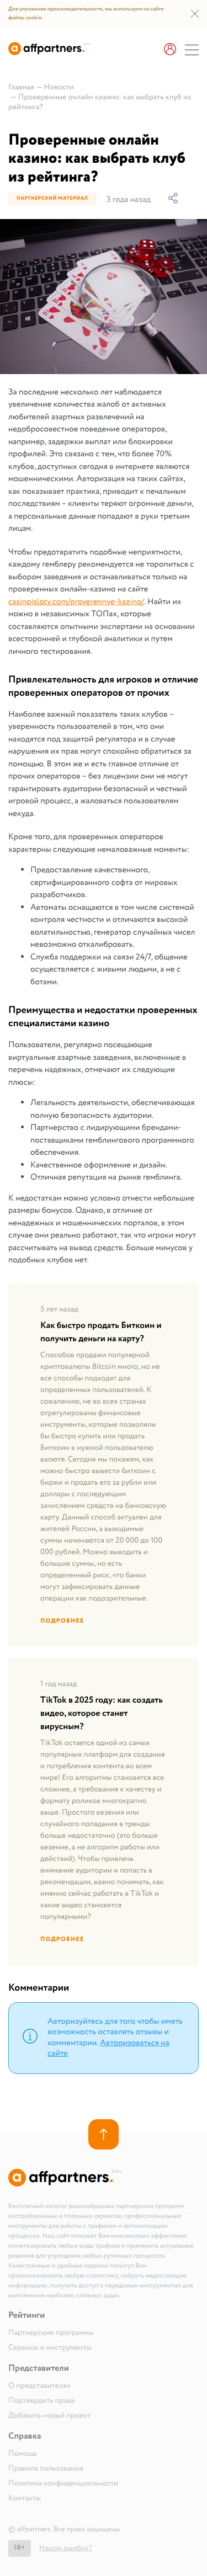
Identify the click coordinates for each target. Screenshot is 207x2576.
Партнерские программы (51, 2333)
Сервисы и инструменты (50, 2348)
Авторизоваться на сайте (108, 2049)
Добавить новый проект (49, 2416)
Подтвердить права (41, 2401)
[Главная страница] (50, 53)
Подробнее (62, 1621)
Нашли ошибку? (66, 2548)
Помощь (23, 2454)
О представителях (39, 2386)
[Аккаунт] (170, 50)
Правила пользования (46, 2469)
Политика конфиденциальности (63, 2484)
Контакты (25, 2499)
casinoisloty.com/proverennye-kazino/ (76, 602)
